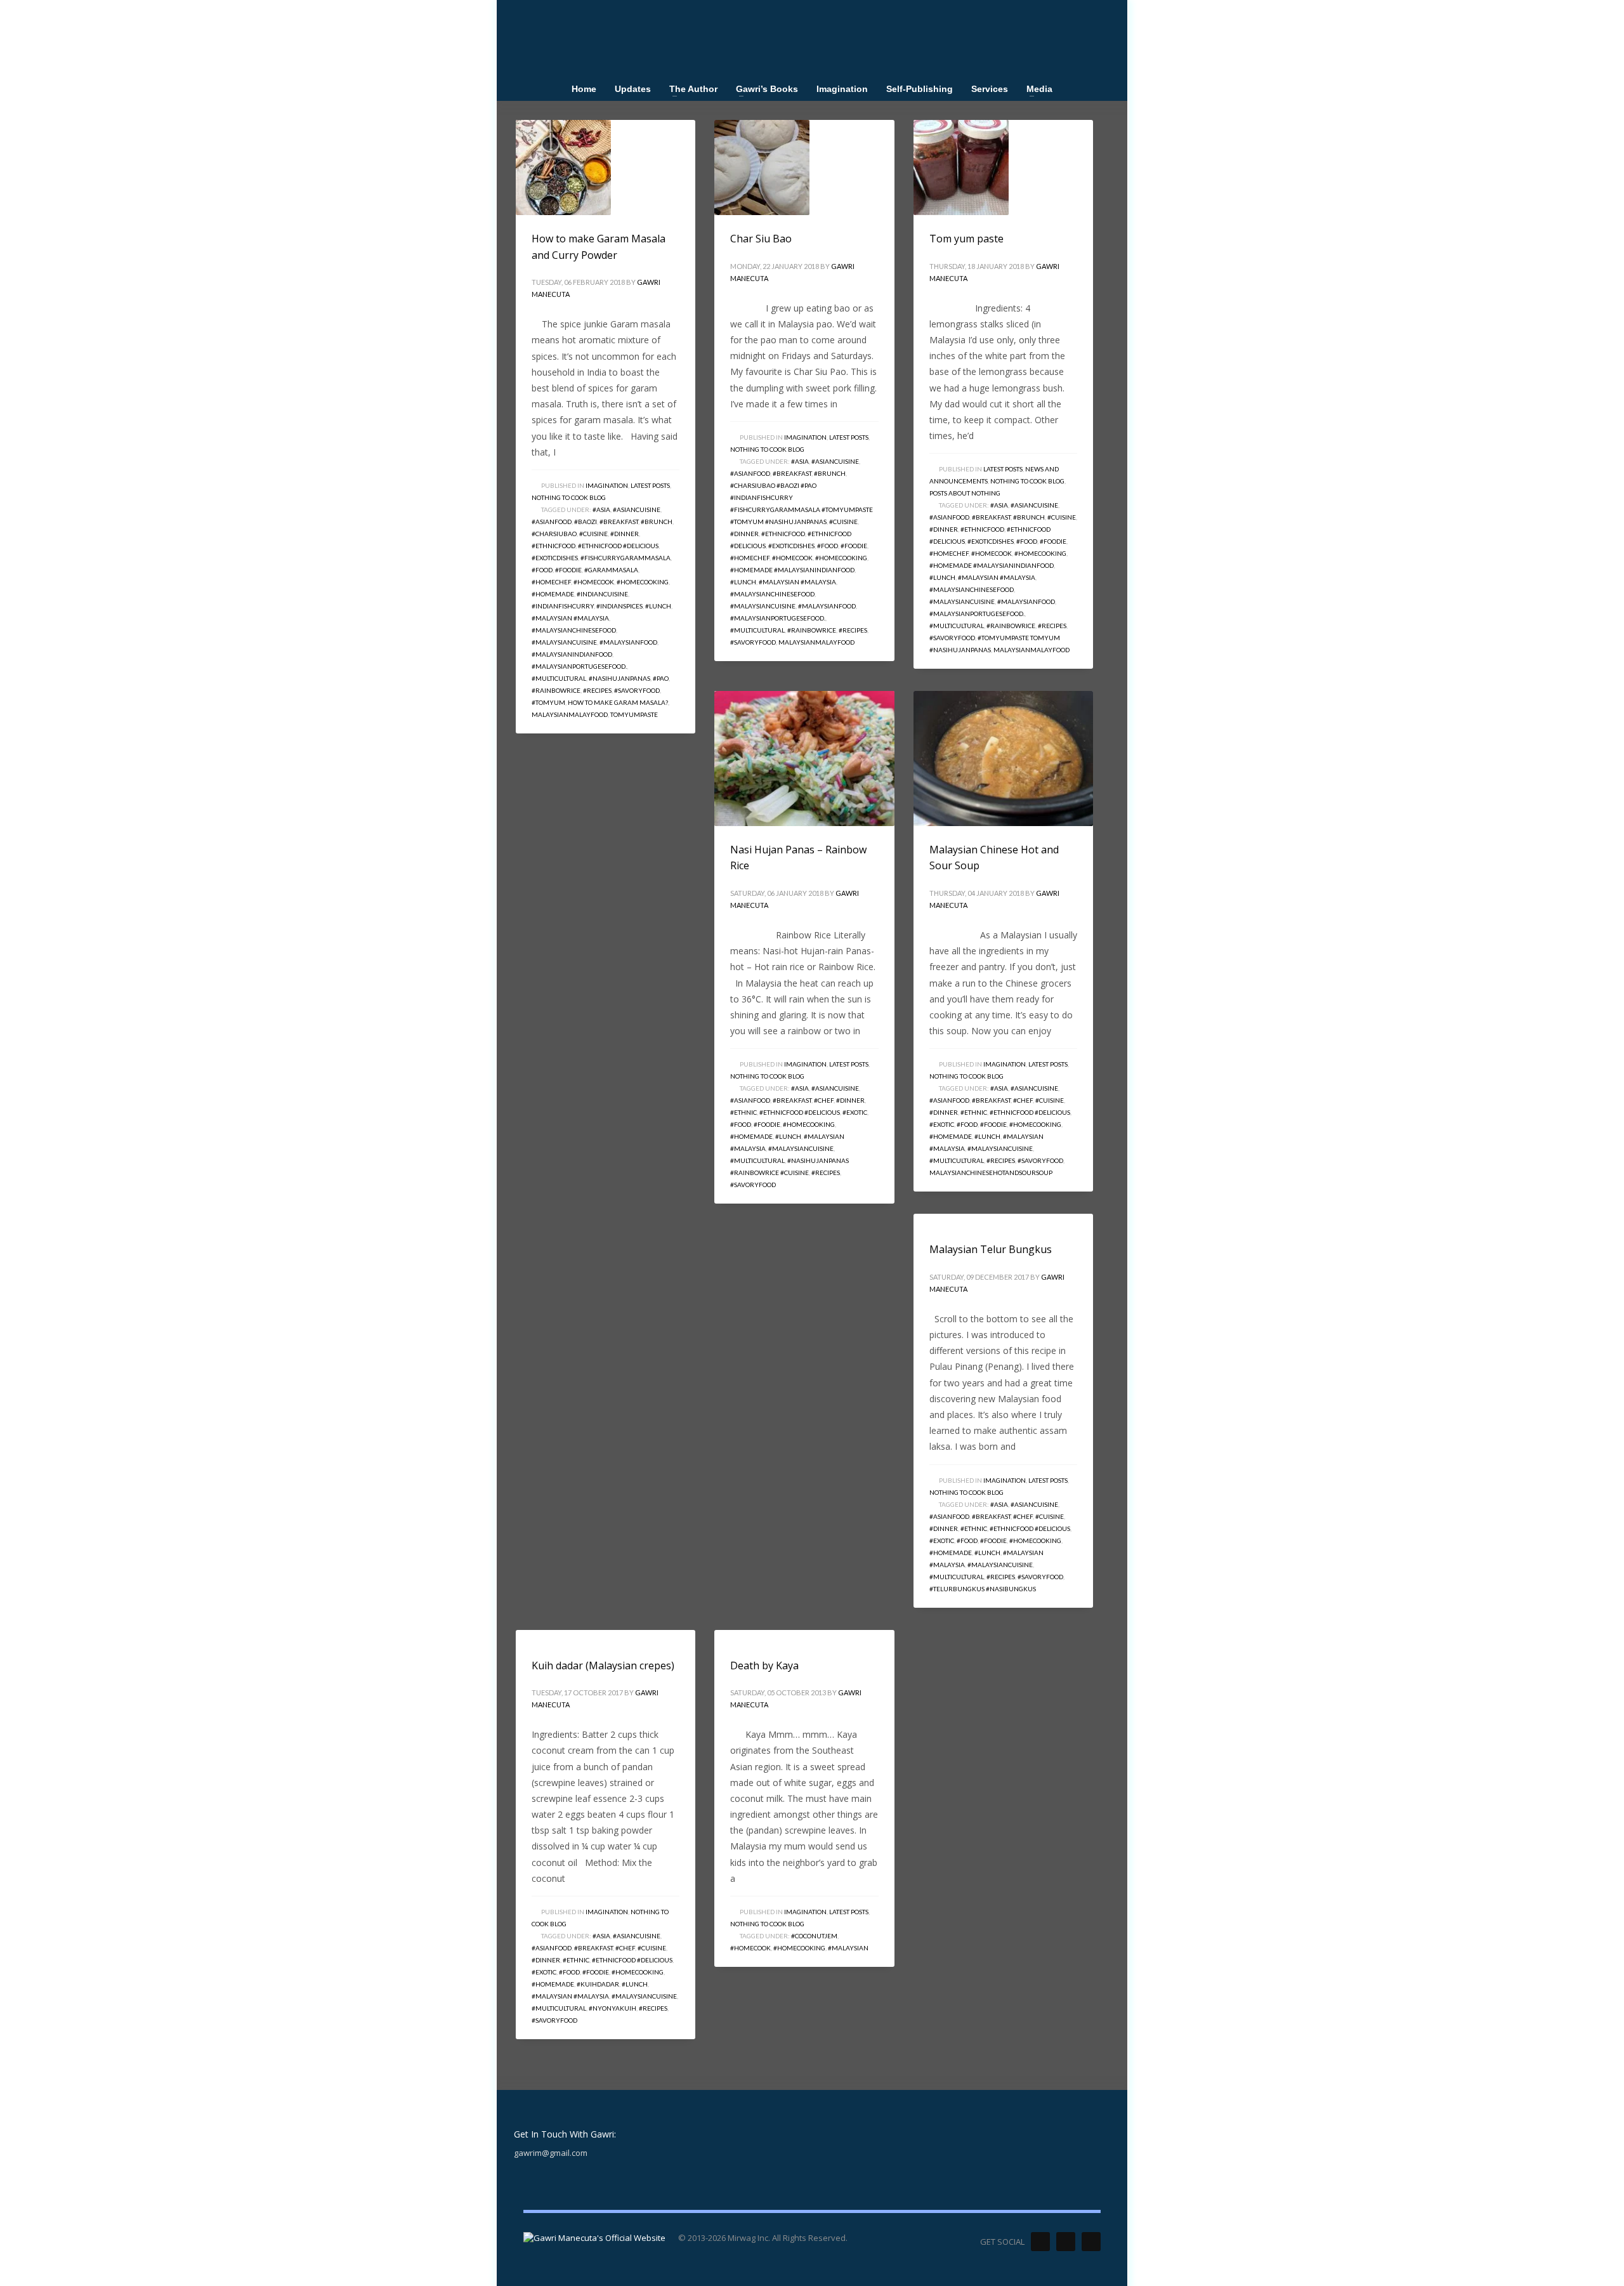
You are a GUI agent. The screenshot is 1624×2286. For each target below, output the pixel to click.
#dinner (625, 534)
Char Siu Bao (761, 239)
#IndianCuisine (602, 594)
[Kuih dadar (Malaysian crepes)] (531, 1636)
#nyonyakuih (612, 2008)
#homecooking (643, 582)
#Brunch (657, 522)
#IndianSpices (619, 606)
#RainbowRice (556, 690)
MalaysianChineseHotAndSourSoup (991, 1173)
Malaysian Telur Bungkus (991, 1249)
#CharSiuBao (554, 534)
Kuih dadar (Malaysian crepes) (603, 1665)
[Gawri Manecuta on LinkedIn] (1066, 2242)
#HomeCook (594, 582)
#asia (601, 509)
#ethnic (743, 1112)
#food (542, 570)
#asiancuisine (637, 509)
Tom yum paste (966, 239)
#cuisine (593, 534)
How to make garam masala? (618, 702)
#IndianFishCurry (563, 606)
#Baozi (586, 522)
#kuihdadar (598, 1984)
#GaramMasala (611, 570)
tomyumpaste (634, 714)
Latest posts (650, 485)
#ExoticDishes (555, 558)
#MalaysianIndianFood (572, 654)
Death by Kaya (764, 1665)
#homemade (553, 594)
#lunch (658, 606)
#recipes (597, 690)
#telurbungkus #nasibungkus (983, 1589)
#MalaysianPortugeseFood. (579, 666)
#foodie (568, 570)
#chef (824, 1100)
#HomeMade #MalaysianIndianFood (792, 570)
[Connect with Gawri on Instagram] (1091, 2242)
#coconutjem (814, 1936)
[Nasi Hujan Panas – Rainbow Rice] (804, 759)
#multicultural (559, 678)
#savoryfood (637, 690)
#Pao (661, 678)
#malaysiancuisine (564, 642)
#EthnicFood (553, 546)
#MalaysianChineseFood (574, 630)
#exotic (855, 1112)
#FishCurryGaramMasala (625, 558)
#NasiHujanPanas (619, 678)
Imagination (607, 485)
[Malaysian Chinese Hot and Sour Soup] (1003, 759)
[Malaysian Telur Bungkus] (929, 1220)
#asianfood (552, 522)
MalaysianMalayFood (570, 714)
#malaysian (848, 1948)
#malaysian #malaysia (570, 618)
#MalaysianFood (628, 642)
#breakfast (619, 522)
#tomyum (548, 702)
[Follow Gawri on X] (1040, 2242)
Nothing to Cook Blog (569, 497)
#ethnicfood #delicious (618, 546)
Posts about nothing (965, 493)
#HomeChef (551, 582)
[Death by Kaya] (730, 1636)
